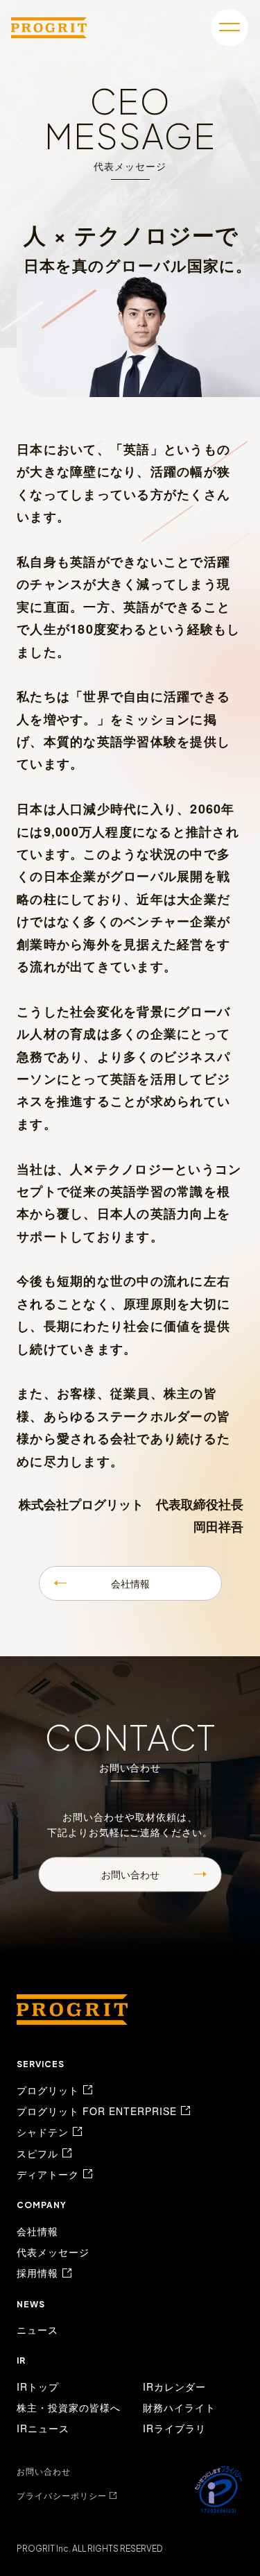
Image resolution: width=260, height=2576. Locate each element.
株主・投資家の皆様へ (69, 2407)
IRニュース (43, 2428)
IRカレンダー (174, 2386)
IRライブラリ (174, 2428)
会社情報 (130, 1583)
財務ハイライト (179, 2407)
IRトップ (38, 2386)
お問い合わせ (130, 1874)
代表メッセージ (53, 2252)
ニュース (37, 2330)
